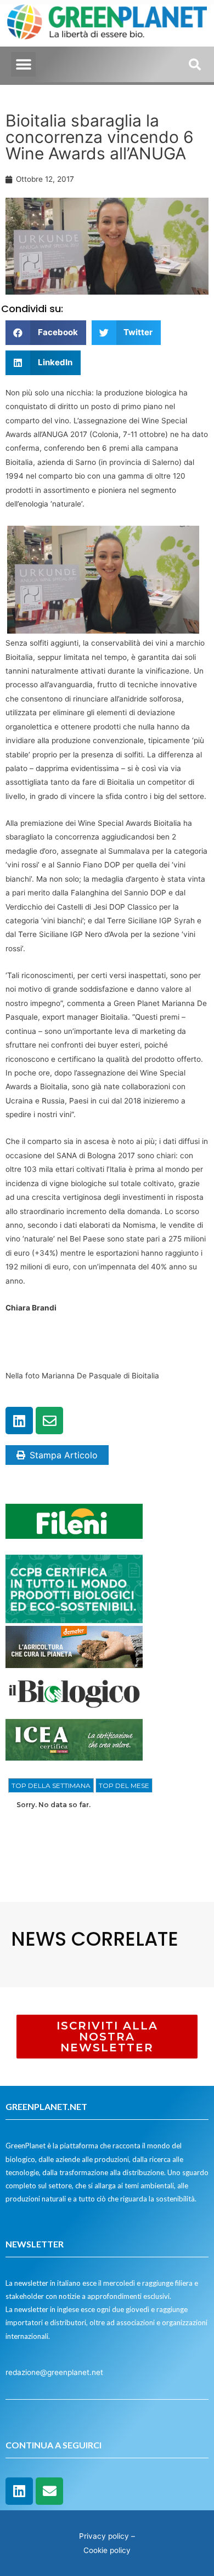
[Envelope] (49, 1421)
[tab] (51, 1786)
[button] (23, 64)
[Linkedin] (19, 1421)
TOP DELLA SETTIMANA (51, 1786)
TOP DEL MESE (124, 1786)
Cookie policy (107, 2550)
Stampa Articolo (64, 1455)
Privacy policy (104, 2536)
